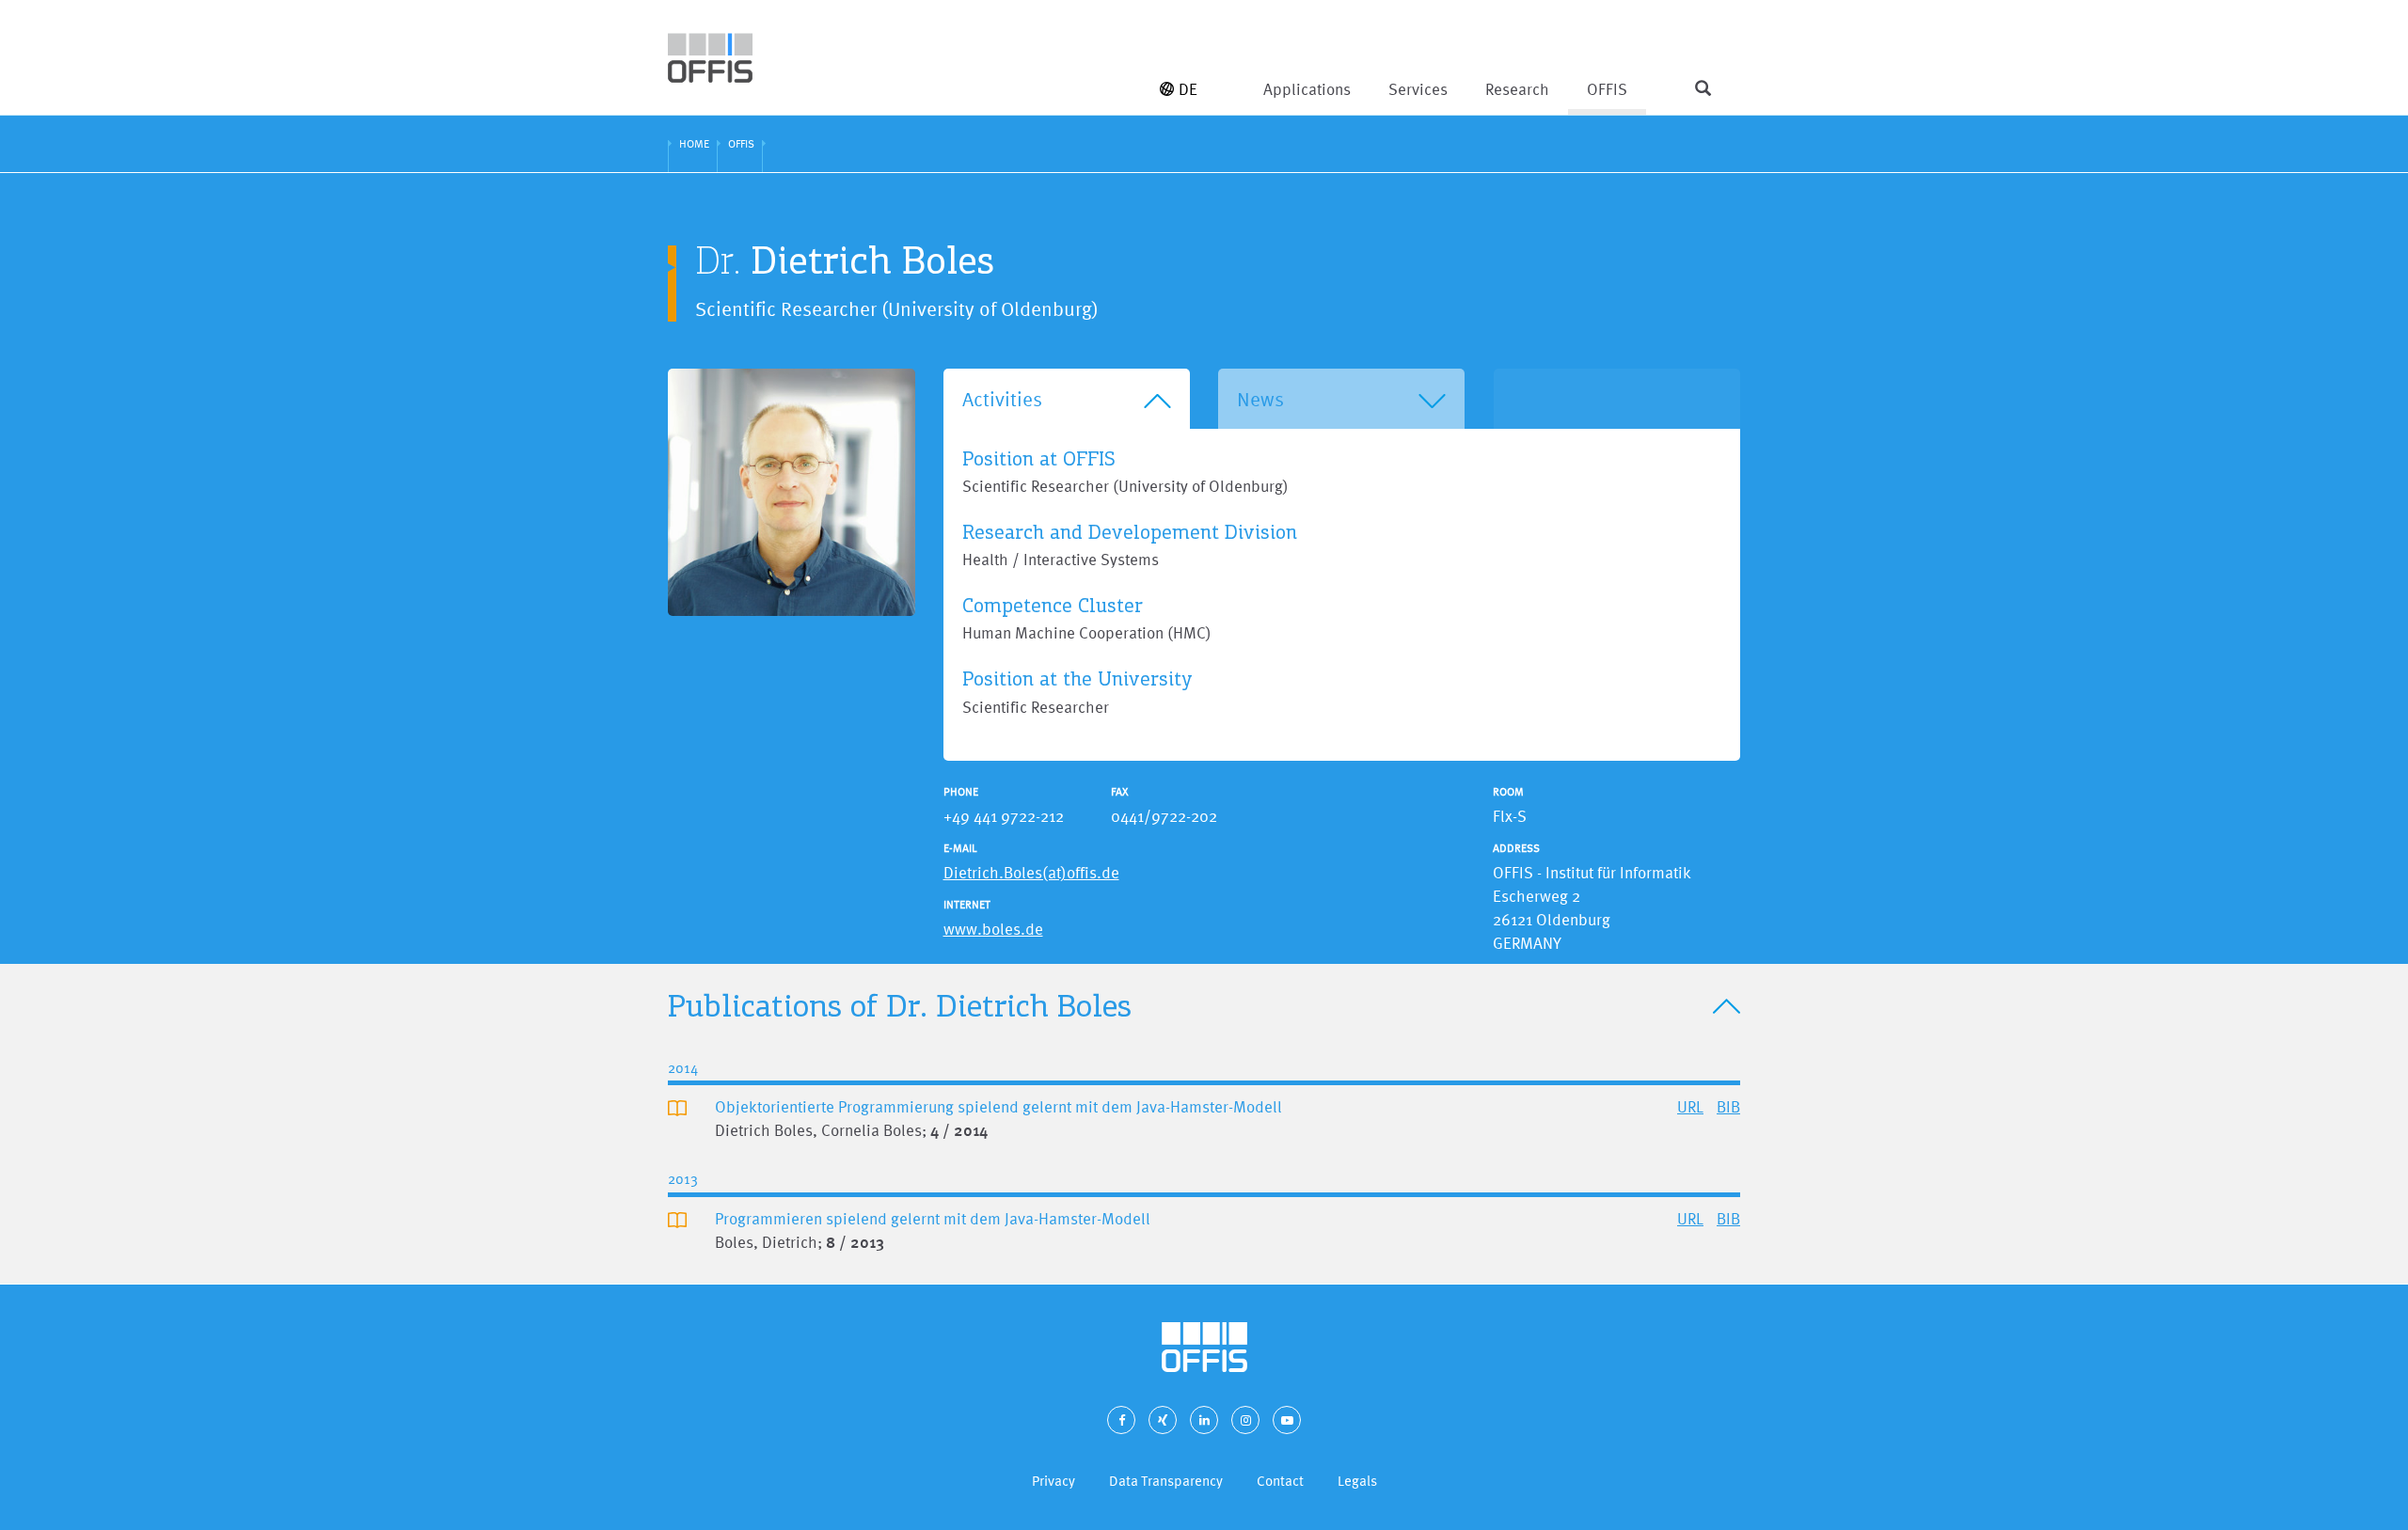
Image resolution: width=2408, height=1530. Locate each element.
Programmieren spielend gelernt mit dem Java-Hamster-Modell (933, 1218)
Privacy (1053, 1481)
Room (1508, 792)
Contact (1280, 1481)
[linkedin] (1204, 1420)
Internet (967, 905)
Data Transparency (1166, 1481)
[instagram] (1245, 1420)
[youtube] (1287, 1420)
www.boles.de (993, 929)
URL (1690, 1106)
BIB (1728, 1106)
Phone (961, 792)
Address (1516, 848)
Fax (1120, 792)
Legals (1357, 1481)
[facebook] (1121, 1420)
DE (1188, 89)
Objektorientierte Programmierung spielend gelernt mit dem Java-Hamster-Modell (998, 1106)
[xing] (1163, 1420)
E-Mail (960, 848)
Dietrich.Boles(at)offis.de (1031, 872)
